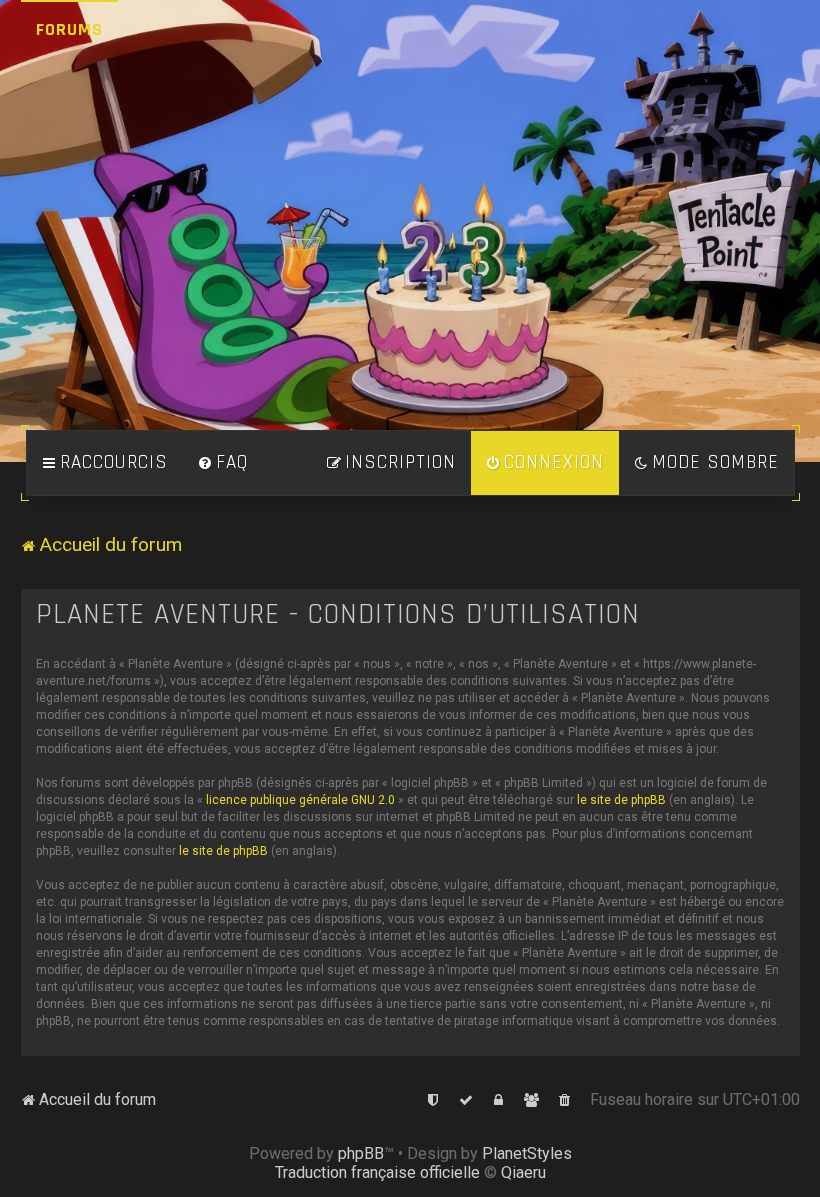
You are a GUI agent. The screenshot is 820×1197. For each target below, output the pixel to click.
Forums (69, 29)
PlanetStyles (527, 1153)
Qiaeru (523, 1172)
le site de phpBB (621, 800)
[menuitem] (223, 463)
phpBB (361, 1153)
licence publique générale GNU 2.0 (300, 800)
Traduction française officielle (377, 1172)
